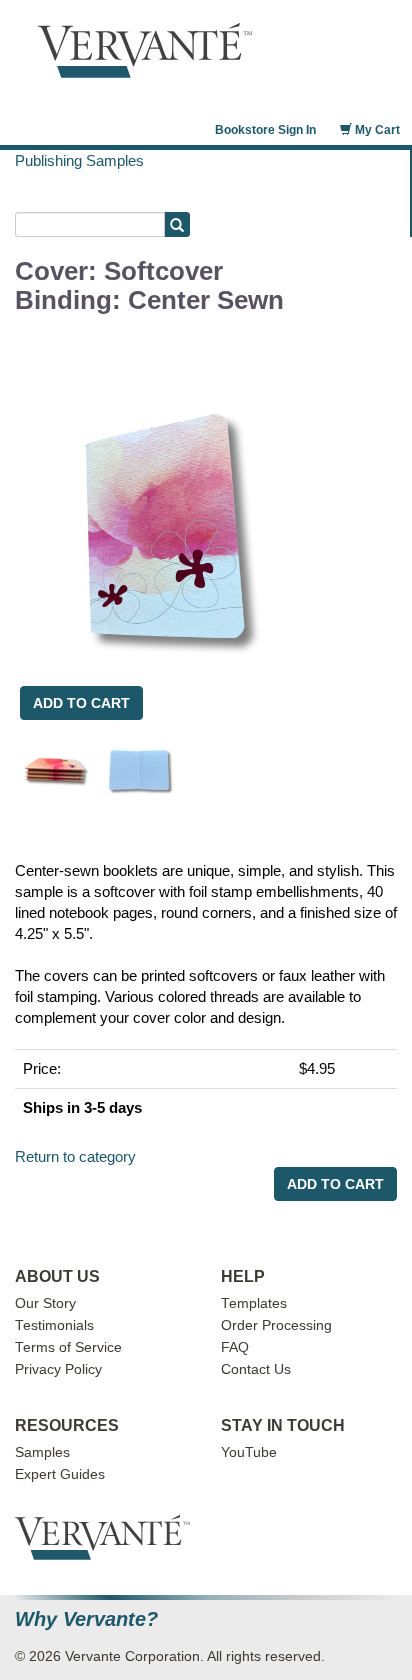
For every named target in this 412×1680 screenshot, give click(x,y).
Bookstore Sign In (265, 130)
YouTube (249, 1452)
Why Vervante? (86, 1619)
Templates (254, 1303)
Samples (42, 1452)
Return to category (75, 1156)
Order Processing (276, 1325)
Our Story (45, 1303)
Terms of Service (68, 1347)
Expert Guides (60, 1474)
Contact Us (256, 1369)
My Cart (376, 130)
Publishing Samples (79, 160)
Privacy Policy (58, 1369)
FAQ (235, 1347)
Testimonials (54, 1325)
